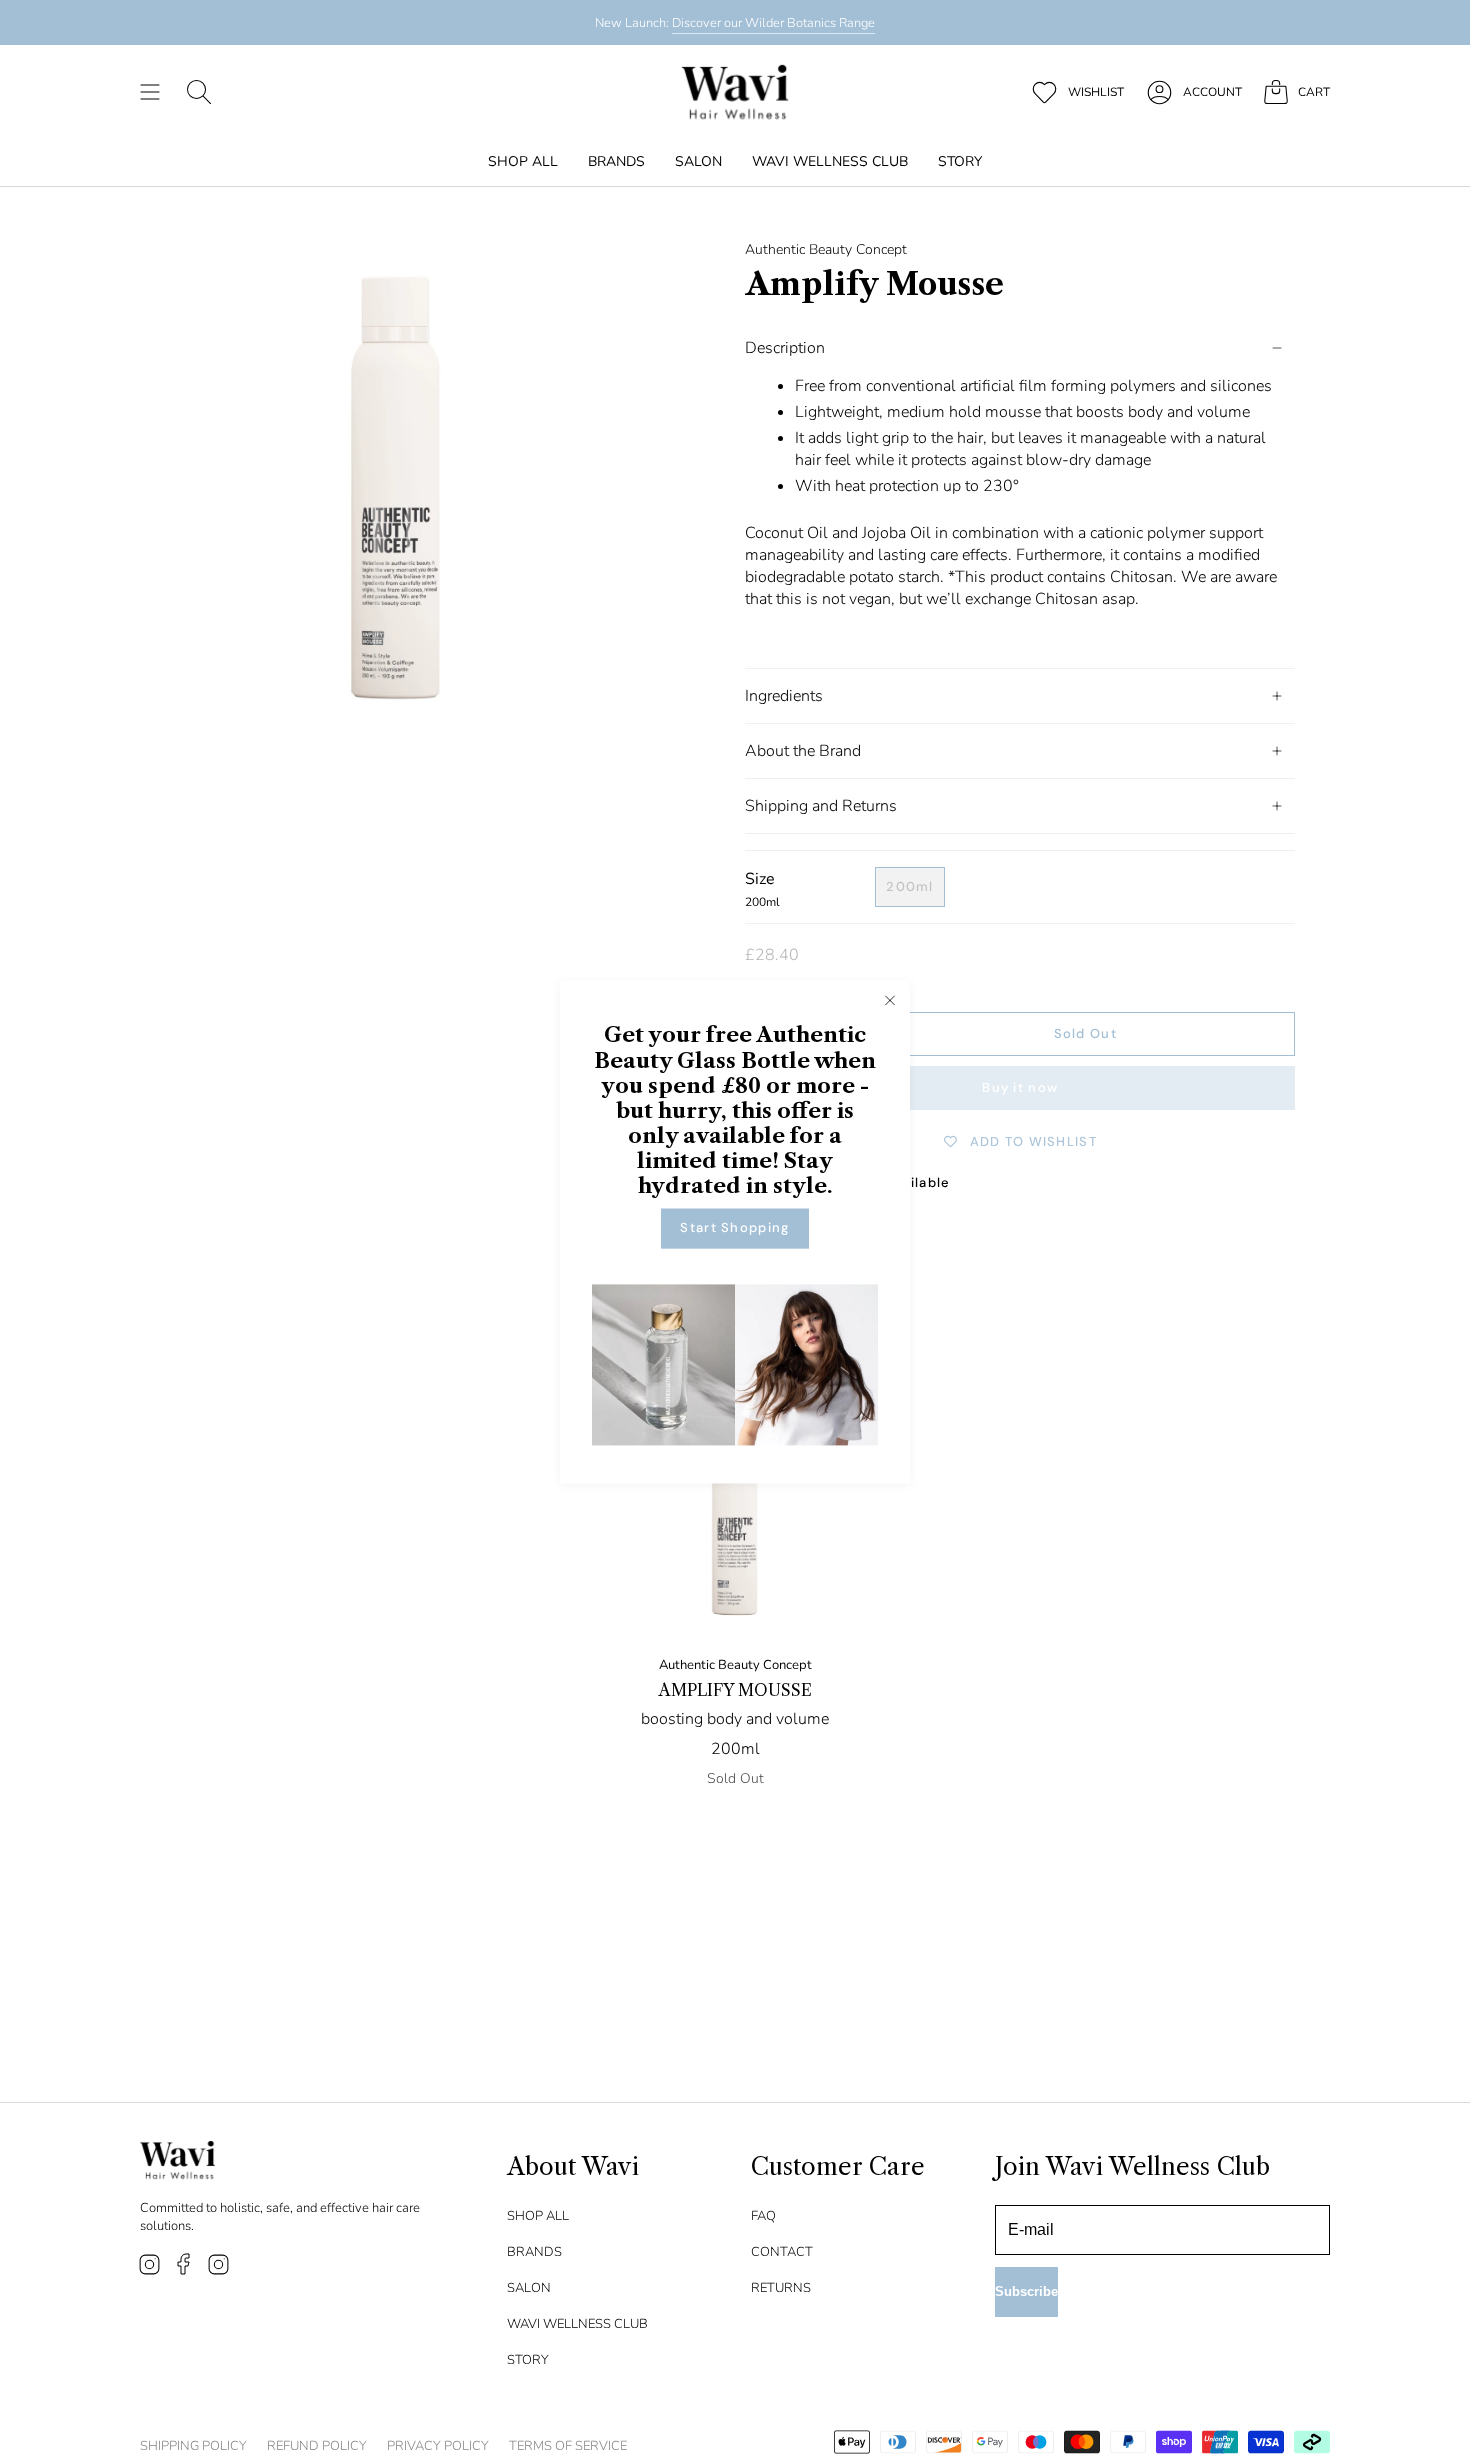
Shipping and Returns (821, 806)
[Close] (890, 1000)
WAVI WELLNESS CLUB (577, 2324)
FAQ (763, 2216)
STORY (528, 2360)
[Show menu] (150, 92)
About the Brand (803, 751)
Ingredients (784, 696)
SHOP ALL (538, 2216)
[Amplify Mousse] (735, 1508)
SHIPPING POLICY (193, 2446)
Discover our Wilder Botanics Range (773, 23)
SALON (529, 2288)
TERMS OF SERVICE (568, 2446)
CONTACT (782, 2252)
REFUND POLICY (317, 2446)
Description (785, 348)
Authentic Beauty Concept (826, 249)
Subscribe (1026, 2291)
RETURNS (781, 2288)
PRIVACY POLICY (438, 2446)
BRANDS (534, 2252)
